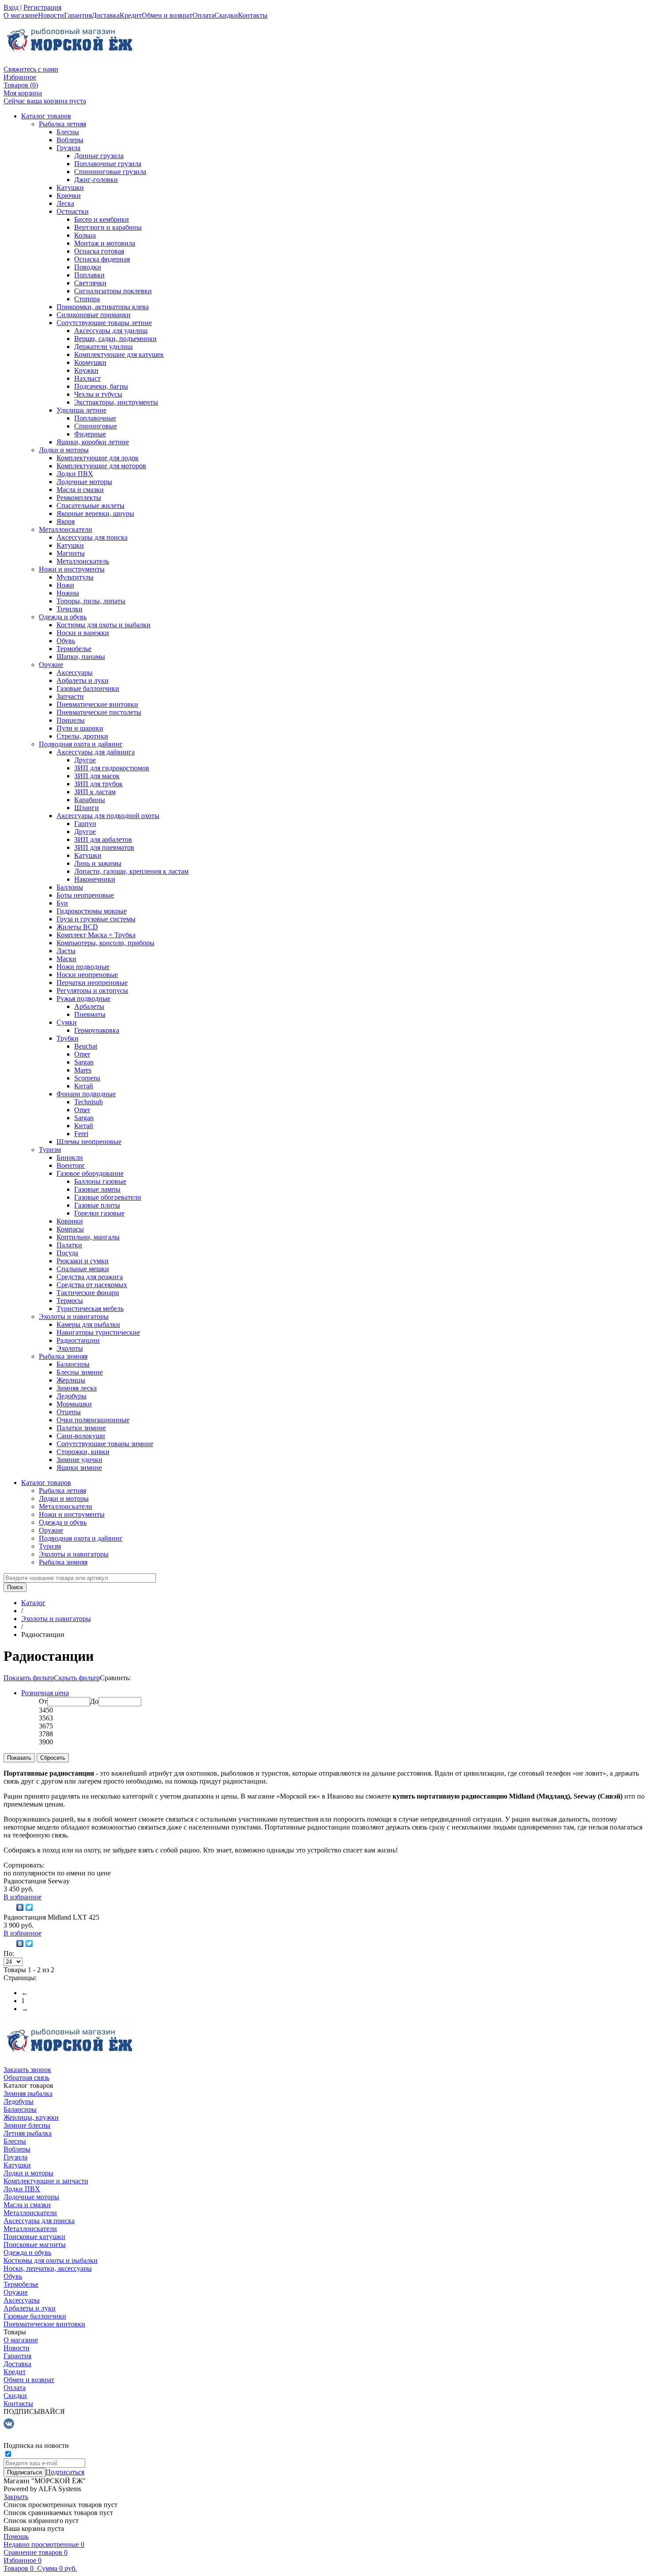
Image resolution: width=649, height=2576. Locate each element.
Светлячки (90, 283)
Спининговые (96, 426)
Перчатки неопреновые (92, 983)
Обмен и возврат (167, 15)
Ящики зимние (79, 1468)
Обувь (66, 641)
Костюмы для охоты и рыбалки (104, 625)
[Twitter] (29, 1907)
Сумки (67, 1022)
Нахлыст (87, 378)
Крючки (69, 195)
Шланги (87, 808)
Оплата (204, 15)
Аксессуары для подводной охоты (108, 816)
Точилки (70, 609)
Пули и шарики (80, 728)
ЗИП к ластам (95, 792)
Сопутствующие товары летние (104, 323)
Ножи (65, 585)
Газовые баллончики (88, 688)
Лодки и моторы (64, 450)
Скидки (226, 15)
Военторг (71, 1165)
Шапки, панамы (81, 657)
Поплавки (89, 275)
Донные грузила (99, 156)
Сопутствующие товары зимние (105, 1444)
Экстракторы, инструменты (116, 402)
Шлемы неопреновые (89, 1142)
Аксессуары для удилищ (111, 331)
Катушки (70, 188)
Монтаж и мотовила (105, 243)
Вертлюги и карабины (108, 227)
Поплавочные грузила (108, 164)
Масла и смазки (80, 490)
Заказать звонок (27, 2070)
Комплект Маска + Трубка (96, 935)
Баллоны (70, 887)
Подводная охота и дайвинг (81, 744)
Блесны (68, 132)
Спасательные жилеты (91, 506)
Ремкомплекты (79, 498)
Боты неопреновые (85, 895)
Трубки (68, 1038)
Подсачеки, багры (101, 386)
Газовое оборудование (90, 1173)
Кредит (131, 15)
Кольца (85, 235)
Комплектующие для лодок (98, 458)
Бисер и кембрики (102, 219)
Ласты (66, 951)
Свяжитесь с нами (31, 69)
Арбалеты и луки (83, 680)
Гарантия (78, 15)
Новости (51, 15)
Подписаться (65, 2472)
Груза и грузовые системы (96, 919)
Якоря (66, 521)
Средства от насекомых (92, 1285)
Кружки (86, 370)
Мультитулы (75, 577)
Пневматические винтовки (97, 704)
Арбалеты (89, 1006)
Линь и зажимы (98, 863)
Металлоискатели (66, 529)
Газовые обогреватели (108, 1197)
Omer (82, 1054)
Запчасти (70, 696)
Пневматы (90, 1014)
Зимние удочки (79, 1460)
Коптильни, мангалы (88, 1237)
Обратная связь (26, 2078)
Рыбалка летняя (62, 124)
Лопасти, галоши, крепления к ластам (131, 871)
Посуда (67, 1253)
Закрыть (16, 2497)
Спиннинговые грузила (110, 172)
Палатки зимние (81, 1428)
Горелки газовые (99, 1213)
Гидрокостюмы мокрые (92, 911)
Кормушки (90, 362)
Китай (84, 1086)
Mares (83, 1070)
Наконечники (95, 879)
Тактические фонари (88, 1293)
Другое (85, 760)
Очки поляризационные (93, 1420)
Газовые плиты (97, 1205)
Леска (65, 203)
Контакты (253, 15)
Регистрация (42, 7)
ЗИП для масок (97, 776)
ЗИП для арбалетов (103, 839)
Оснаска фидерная (102, 259)
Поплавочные (95, 418)
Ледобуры (72, 1396)
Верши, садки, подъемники (115, 339)
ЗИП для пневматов (104, 847)
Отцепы (69, 1412)
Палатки (69, 1245)
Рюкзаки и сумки (83, 1261)
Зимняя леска (77, 1388)
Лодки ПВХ (75, 474)
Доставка (106, 15)
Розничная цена (45, 1693)
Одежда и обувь (63, 617)
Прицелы (71, 720)
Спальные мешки (83, 1269)
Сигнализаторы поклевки (113, 291)
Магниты (71, 553)
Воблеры (70, 140)
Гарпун (85, 824)
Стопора (87, 299)
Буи (62, 903)
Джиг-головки (96, 180)
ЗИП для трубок (98, 784)
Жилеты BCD (77, 927)
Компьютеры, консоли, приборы (106, 943)
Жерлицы (71, 1380)
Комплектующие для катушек (119, 354)
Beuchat (86, 1046)
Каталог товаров (46, 116)
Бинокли (70, 1157)
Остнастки (73, 211)
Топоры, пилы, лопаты (91, 601)
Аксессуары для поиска (92, 537)
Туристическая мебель (90, 1309)
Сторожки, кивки (83, 1452)
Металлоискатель (83, 561)
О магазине (21, 15)
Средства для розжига (90, 1277)
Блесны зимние (80, 1372)
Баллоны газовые (100, 1181)
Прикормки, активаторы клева (103, 307)
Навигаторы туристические (98, 1332)
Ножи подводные (83, 967)
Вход (11, 7)
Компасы (70, 1229)
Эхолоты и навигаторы (74, 1316)
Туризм (50, 1150)
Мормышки (74, 1404)
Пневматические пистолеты (99, 712)
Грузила (68, 148)
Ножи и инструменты (72, 569)
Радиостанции (78, 1340)
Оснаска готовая (99, 251)
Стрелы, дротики (82, 736)
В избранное (23, 1897)
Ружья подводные (83, 998)
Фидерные (90, 434)
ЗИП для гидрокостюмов (112, 768)
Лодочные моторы (84, 482)
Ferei (81, 1134)
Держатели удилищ (103, 347)
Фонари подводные (86, 1094)
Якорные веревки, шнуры (95, 513)
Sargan (84, 1062)
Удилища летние (81, 410)
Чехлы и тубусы (98, 394)
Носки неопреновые (87, 975)
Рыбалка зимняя (63, 1356)
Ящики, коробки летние (93, 442)
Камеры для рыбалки (88, 1324)
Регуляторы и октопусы (92, 991)
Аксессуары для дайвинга (96, 752)
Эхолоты (70, 1348)
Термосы (70, 1301)
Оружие (51, 665)
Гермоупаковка (97, 1030)
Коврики (70, 1221)
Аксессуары (75, 672)
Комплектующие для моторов (101, 466)
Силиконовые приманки (94, 315)
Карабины (90, 800)
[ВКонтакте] (20, 1907)
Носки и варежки (83, 633)
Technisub (89, 1102)
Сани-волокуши (81, 1436)
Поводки (88, 267)
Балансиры (73, 1364)
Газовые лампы (97, 1189)
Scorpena (87, 1078)
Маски (66, 959)
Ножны (68, 593)
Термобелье (74, 649)
